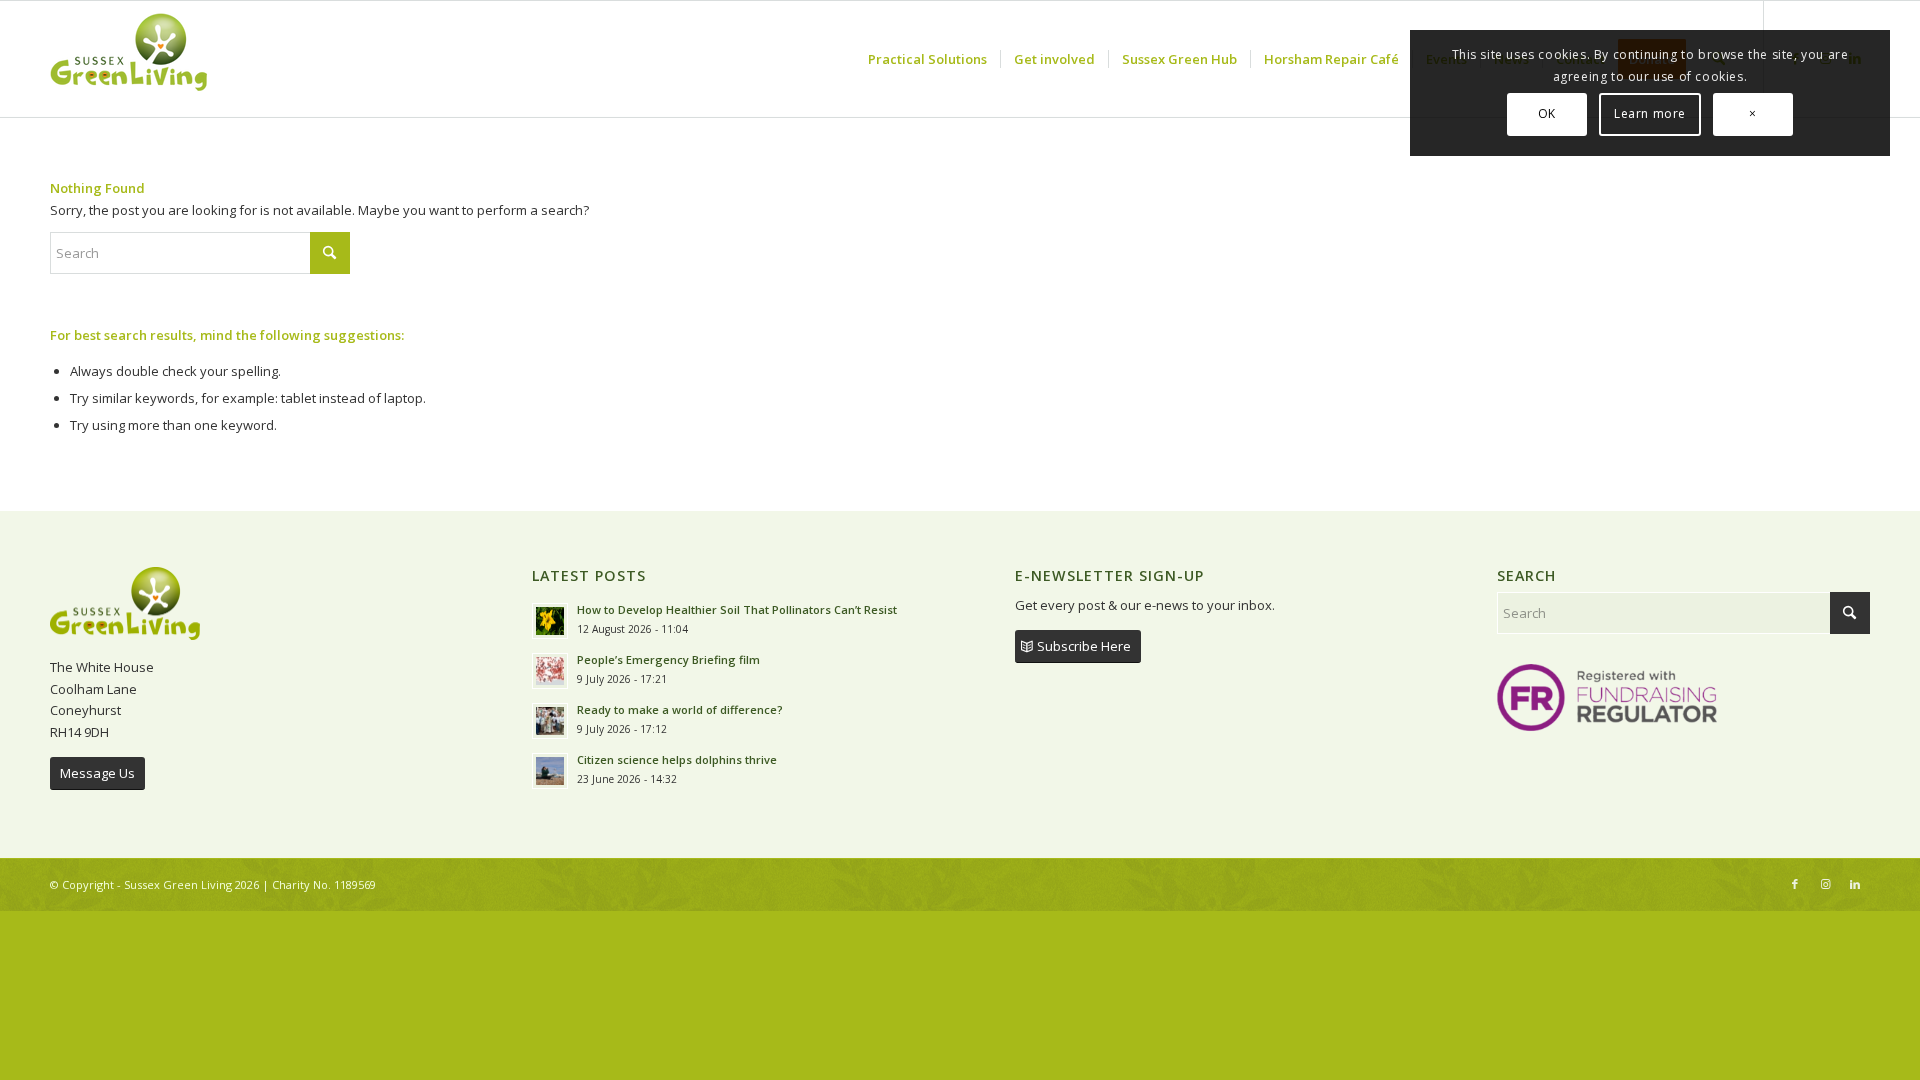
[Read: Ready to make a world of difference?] (550, 721)
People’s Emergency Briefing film (668, 659)
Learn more (1650, 113)
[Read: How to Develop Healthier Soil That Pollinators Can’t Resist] (550, 621)
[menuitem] (927, 59)
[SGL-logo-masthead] (129, 59)
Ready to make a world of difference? (681, 709)
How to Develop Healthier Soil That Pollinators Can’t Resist (737, 609)
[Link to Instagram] (1825, 884)
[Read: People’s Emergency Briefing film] (550, 671)
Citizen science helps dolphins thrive (677, 759)
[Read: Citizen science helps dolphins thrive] (550, 771)
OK (1547, 113)
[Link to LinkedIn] (1855, 884)
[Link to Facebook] (1795, 884)
